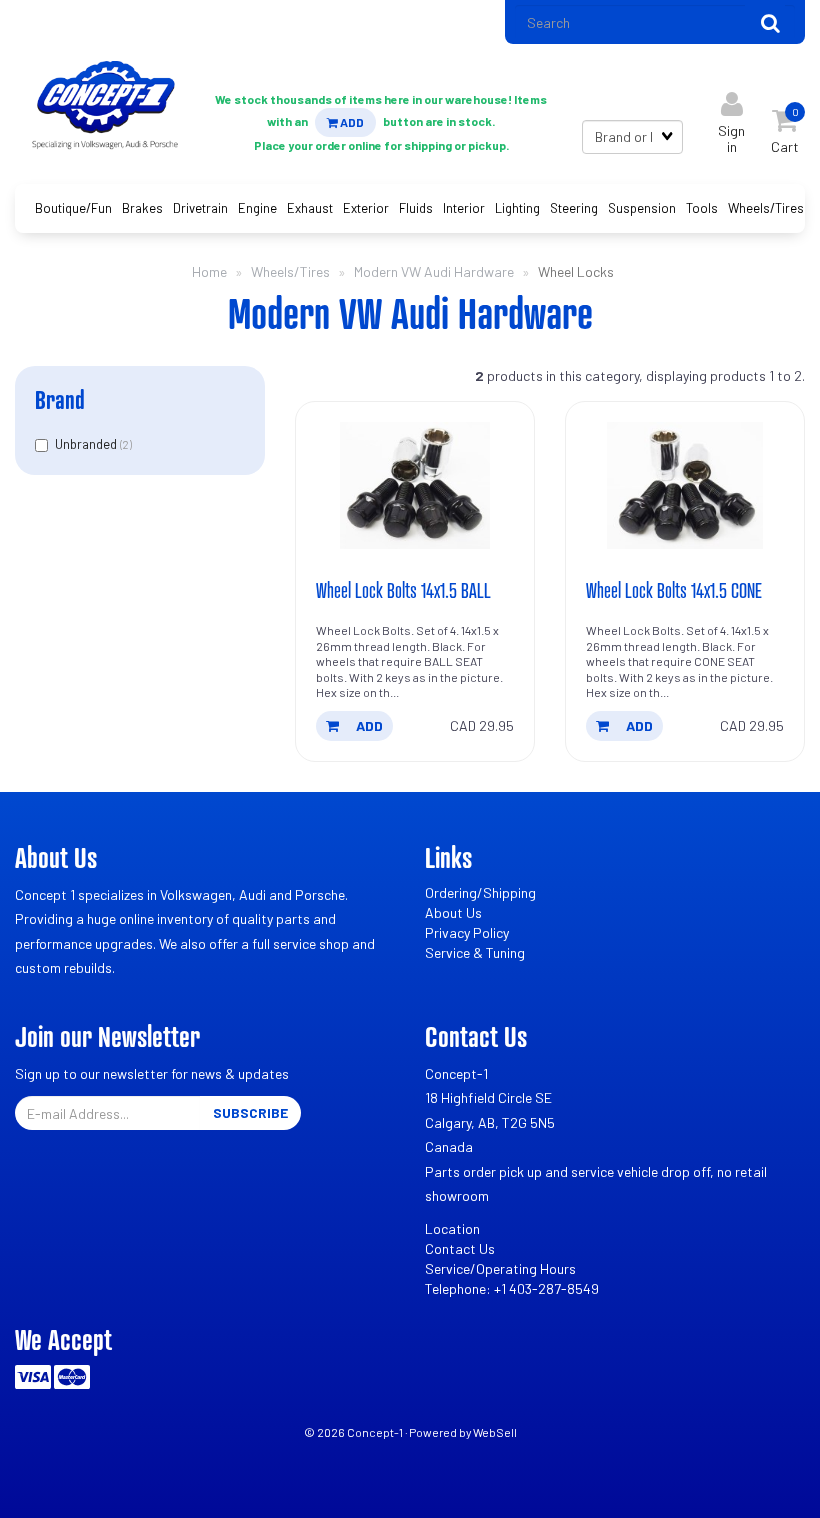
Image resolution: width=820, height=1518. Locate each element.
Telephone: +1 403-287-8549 (512, 1288)
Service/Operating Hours (500, 1268)
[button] (785, 126)
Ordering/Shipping (480, 892)
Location (452, 1228)
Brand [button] (60, 399)
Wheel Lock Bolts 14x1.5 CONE (674, 590)
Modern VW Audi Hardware (434, 271)
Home (209, 271)
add (368, 725)
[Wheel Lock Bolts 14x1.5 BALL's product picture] (415, 485)
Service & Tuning (475, 952)
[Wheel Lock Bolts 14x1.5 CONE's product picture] (685, 485)
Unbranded (87, 444)
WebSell (495, 1432)
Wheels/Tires (290, 271)
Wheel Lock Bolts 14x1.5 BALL (403, 590)
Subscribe (250, 1112)
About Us (453, 912)
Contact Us (460, 1248)
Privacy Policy (467, 932)
